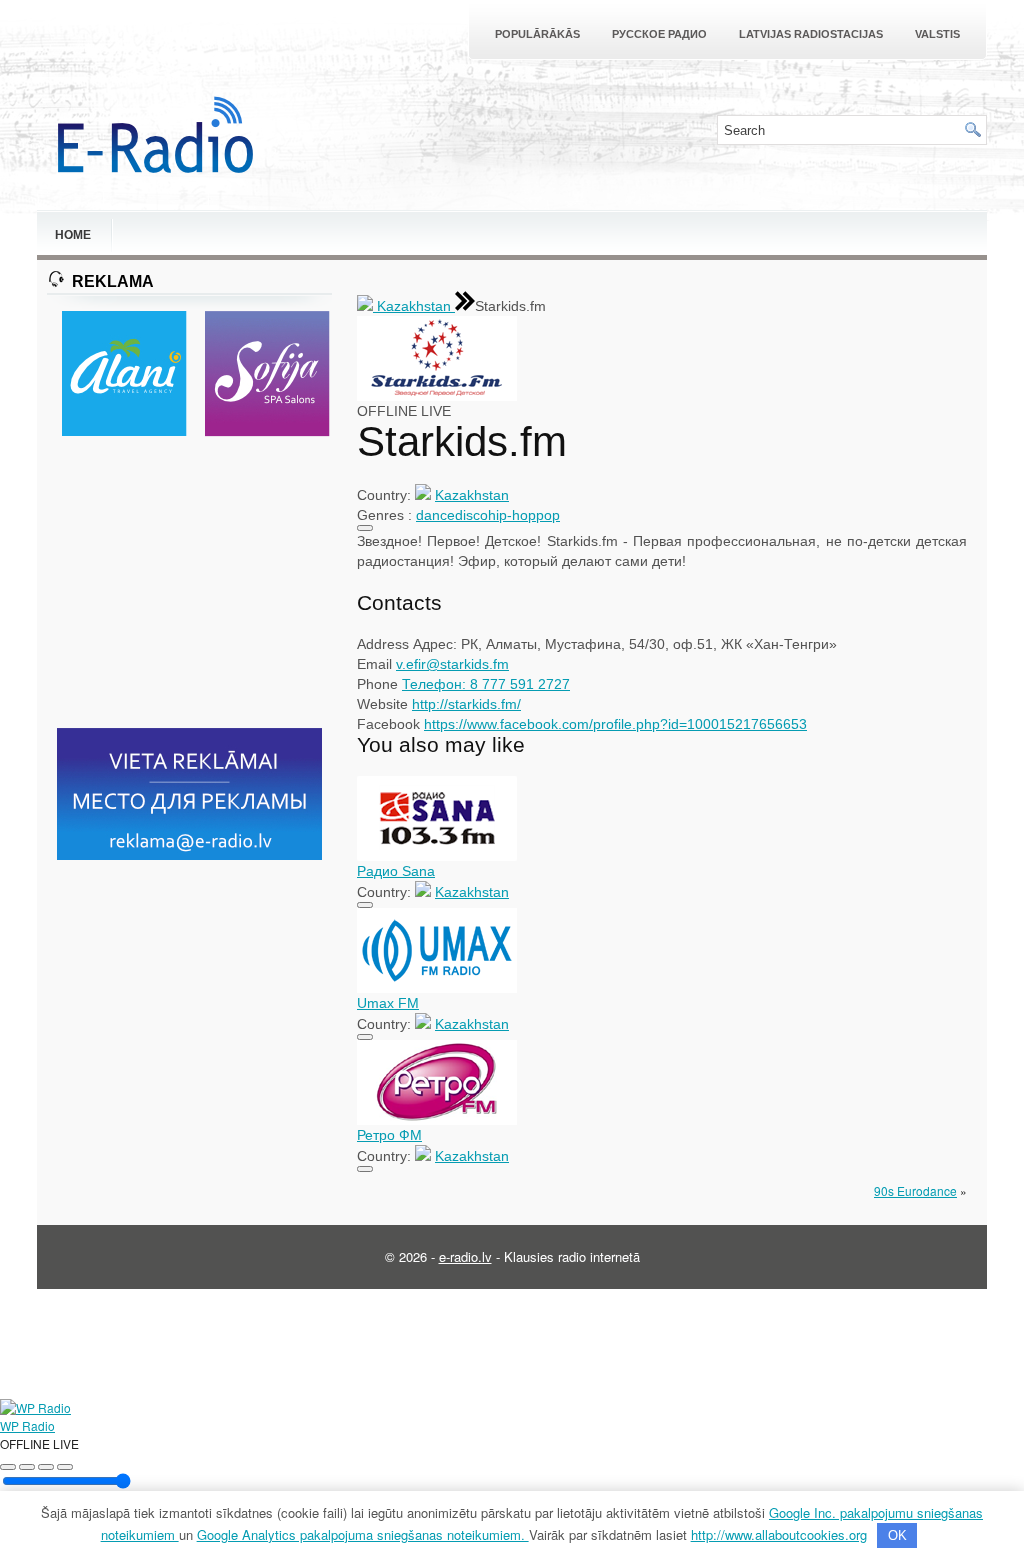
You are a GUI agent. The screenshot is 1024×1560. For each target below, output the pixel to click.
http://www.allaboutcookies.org (779, 1534)
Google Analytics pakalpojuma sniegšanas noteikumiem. (363, 1534)
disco (471, 515)
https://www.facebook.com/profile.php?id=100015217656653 (615, 724)
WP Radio (27, 1425)
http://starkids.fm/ (466, 704)
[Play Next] (46, 1467)
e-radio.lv (465, 1256)
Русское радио (659, 34)
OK (897, 1535)
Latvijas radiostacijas (811, 34)
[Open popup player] (65, 1467)
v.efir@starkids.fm (452, 664)
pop (548, 515)
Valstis (937, 34)
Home (73, 235)
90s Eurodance (915, 1190)
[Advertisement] (189, 584)
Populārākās (537, 34)
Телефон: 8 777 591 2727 (486, 684)
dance (435, 515)
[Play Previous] (8, 1467)
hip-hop (512, 515)
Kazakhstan (414, 306)
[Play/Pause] (27, 1467)
